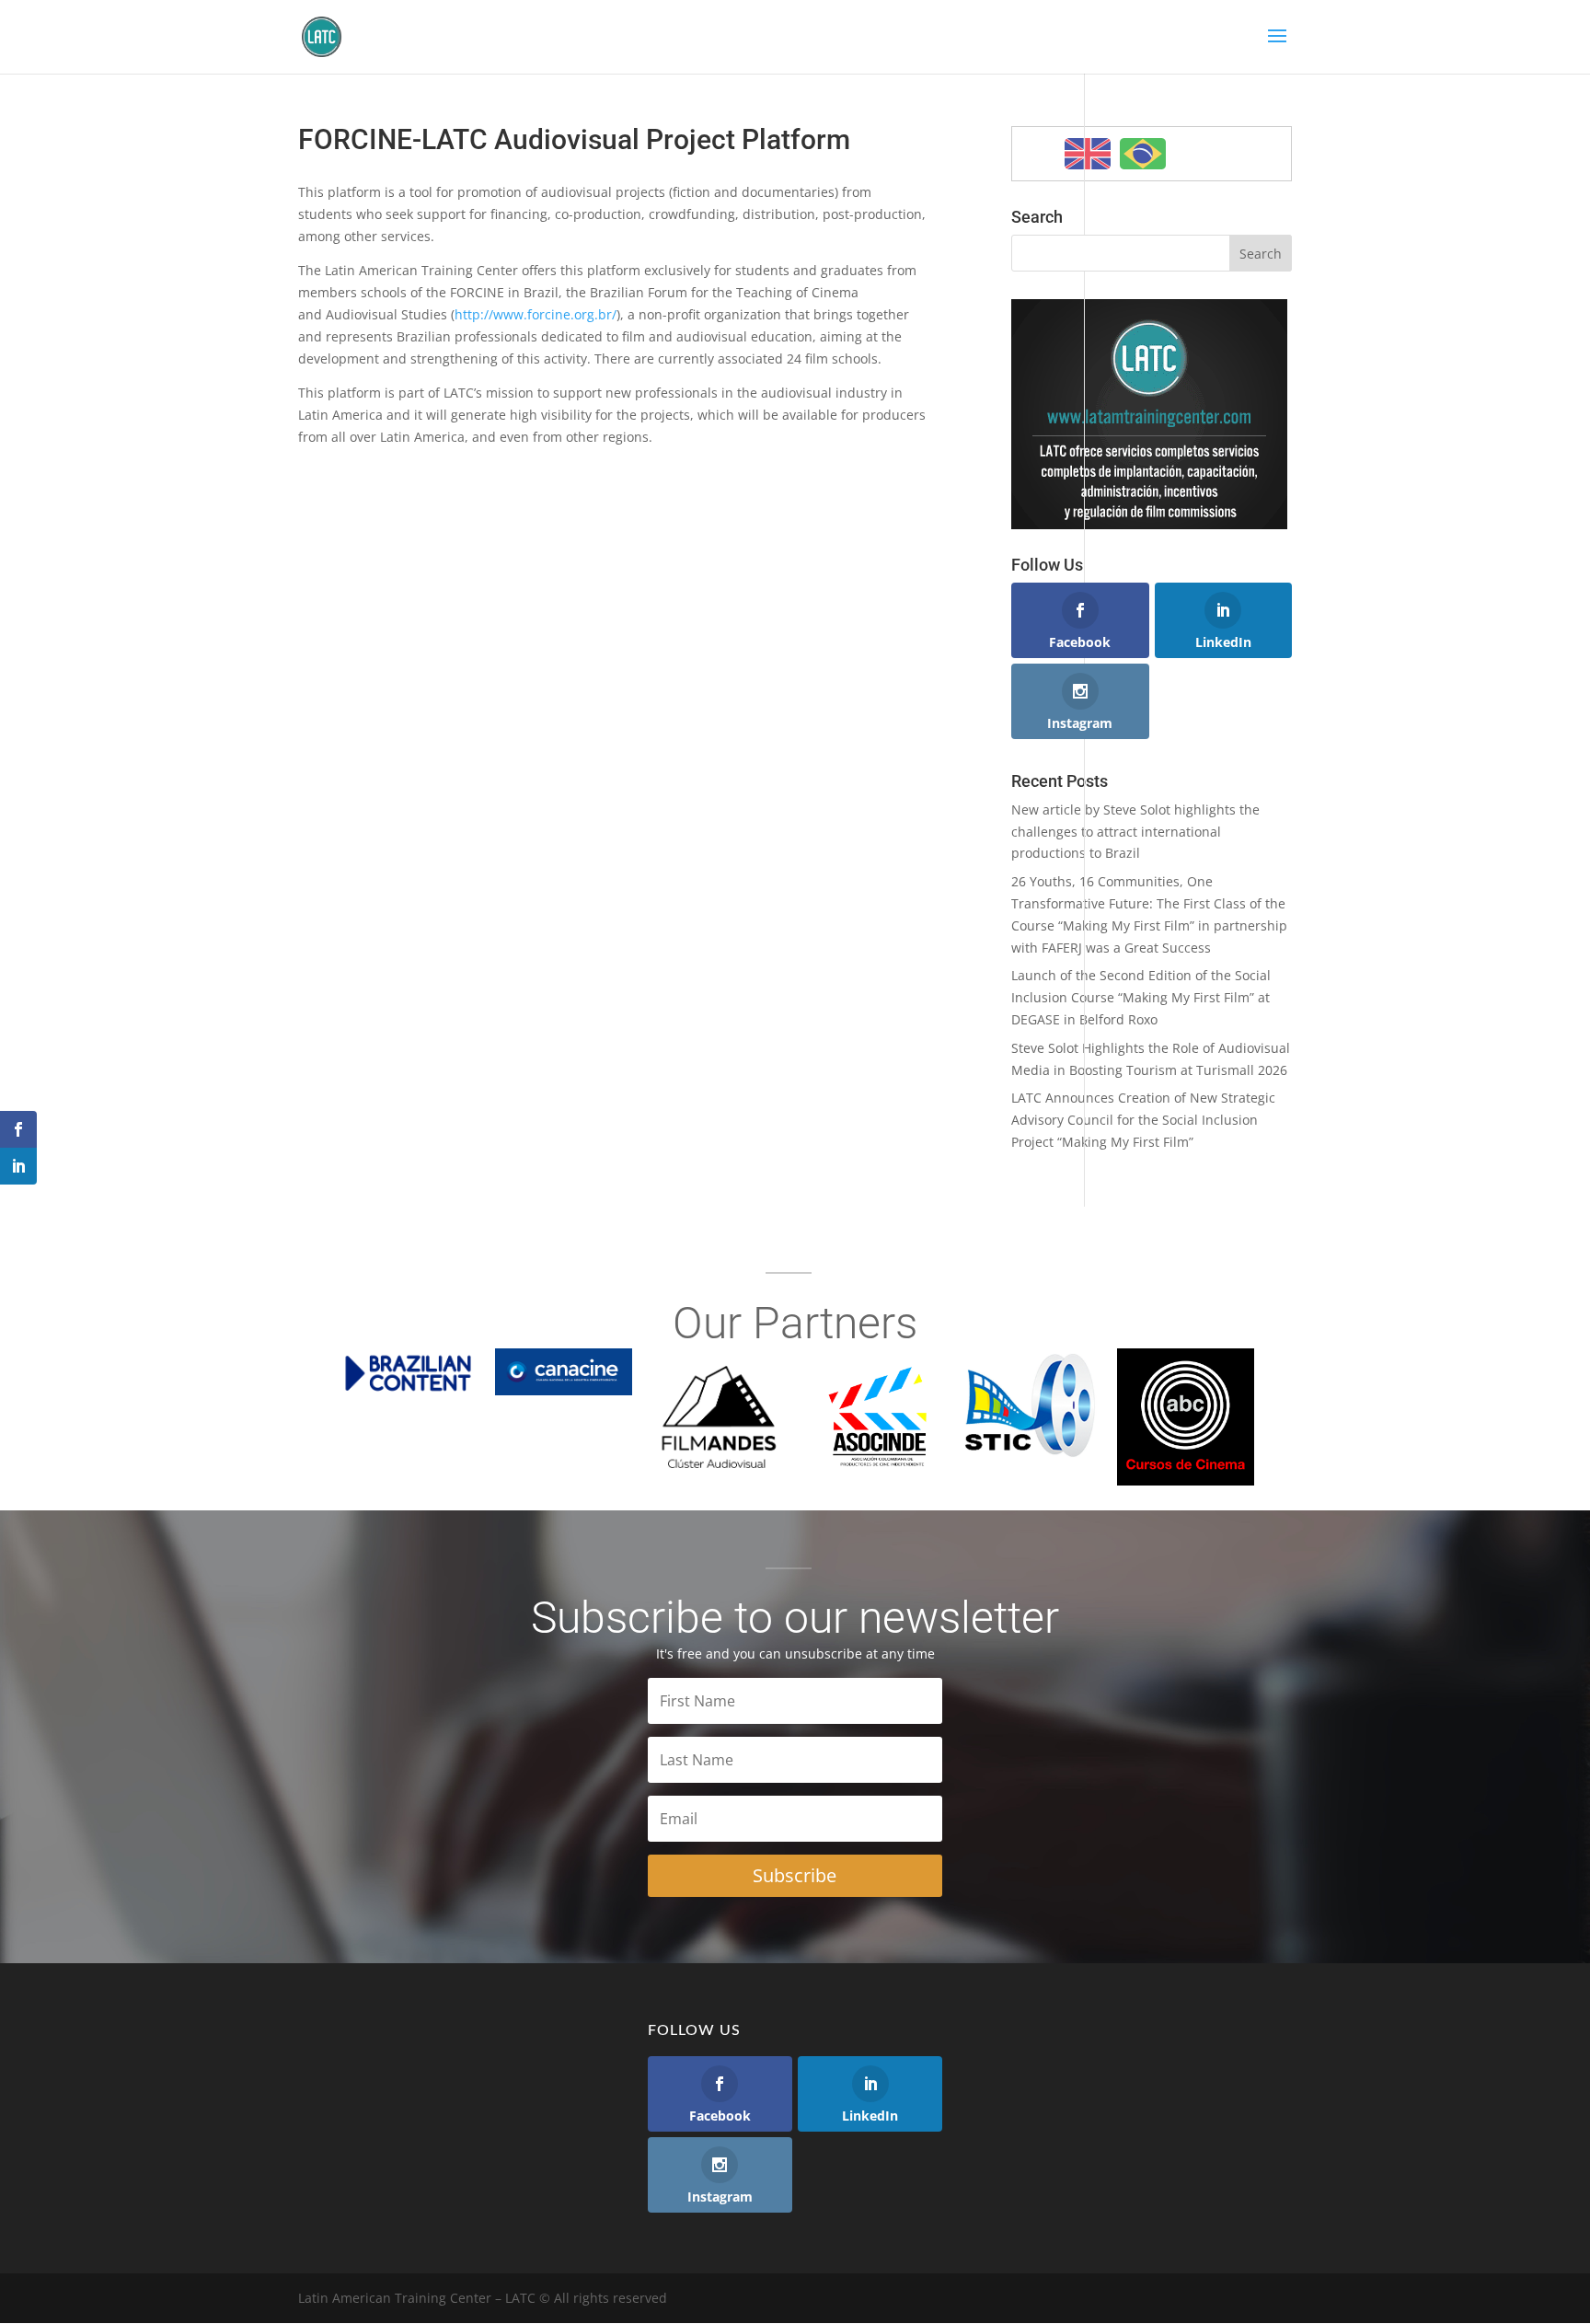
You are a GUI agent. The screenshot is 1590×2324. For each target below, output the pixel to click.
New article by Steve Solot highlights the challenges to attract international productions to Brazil (1135, 832)
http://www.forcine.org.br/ (536, 314)
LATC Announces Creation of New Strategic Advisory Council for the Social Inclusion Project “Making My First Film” (1143, 1120)
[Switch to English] (1088, 154)
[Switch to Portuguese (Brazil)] (1143, 154)
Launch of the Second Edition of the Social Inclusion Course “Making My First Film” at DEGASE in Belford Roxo (1141, 997)
